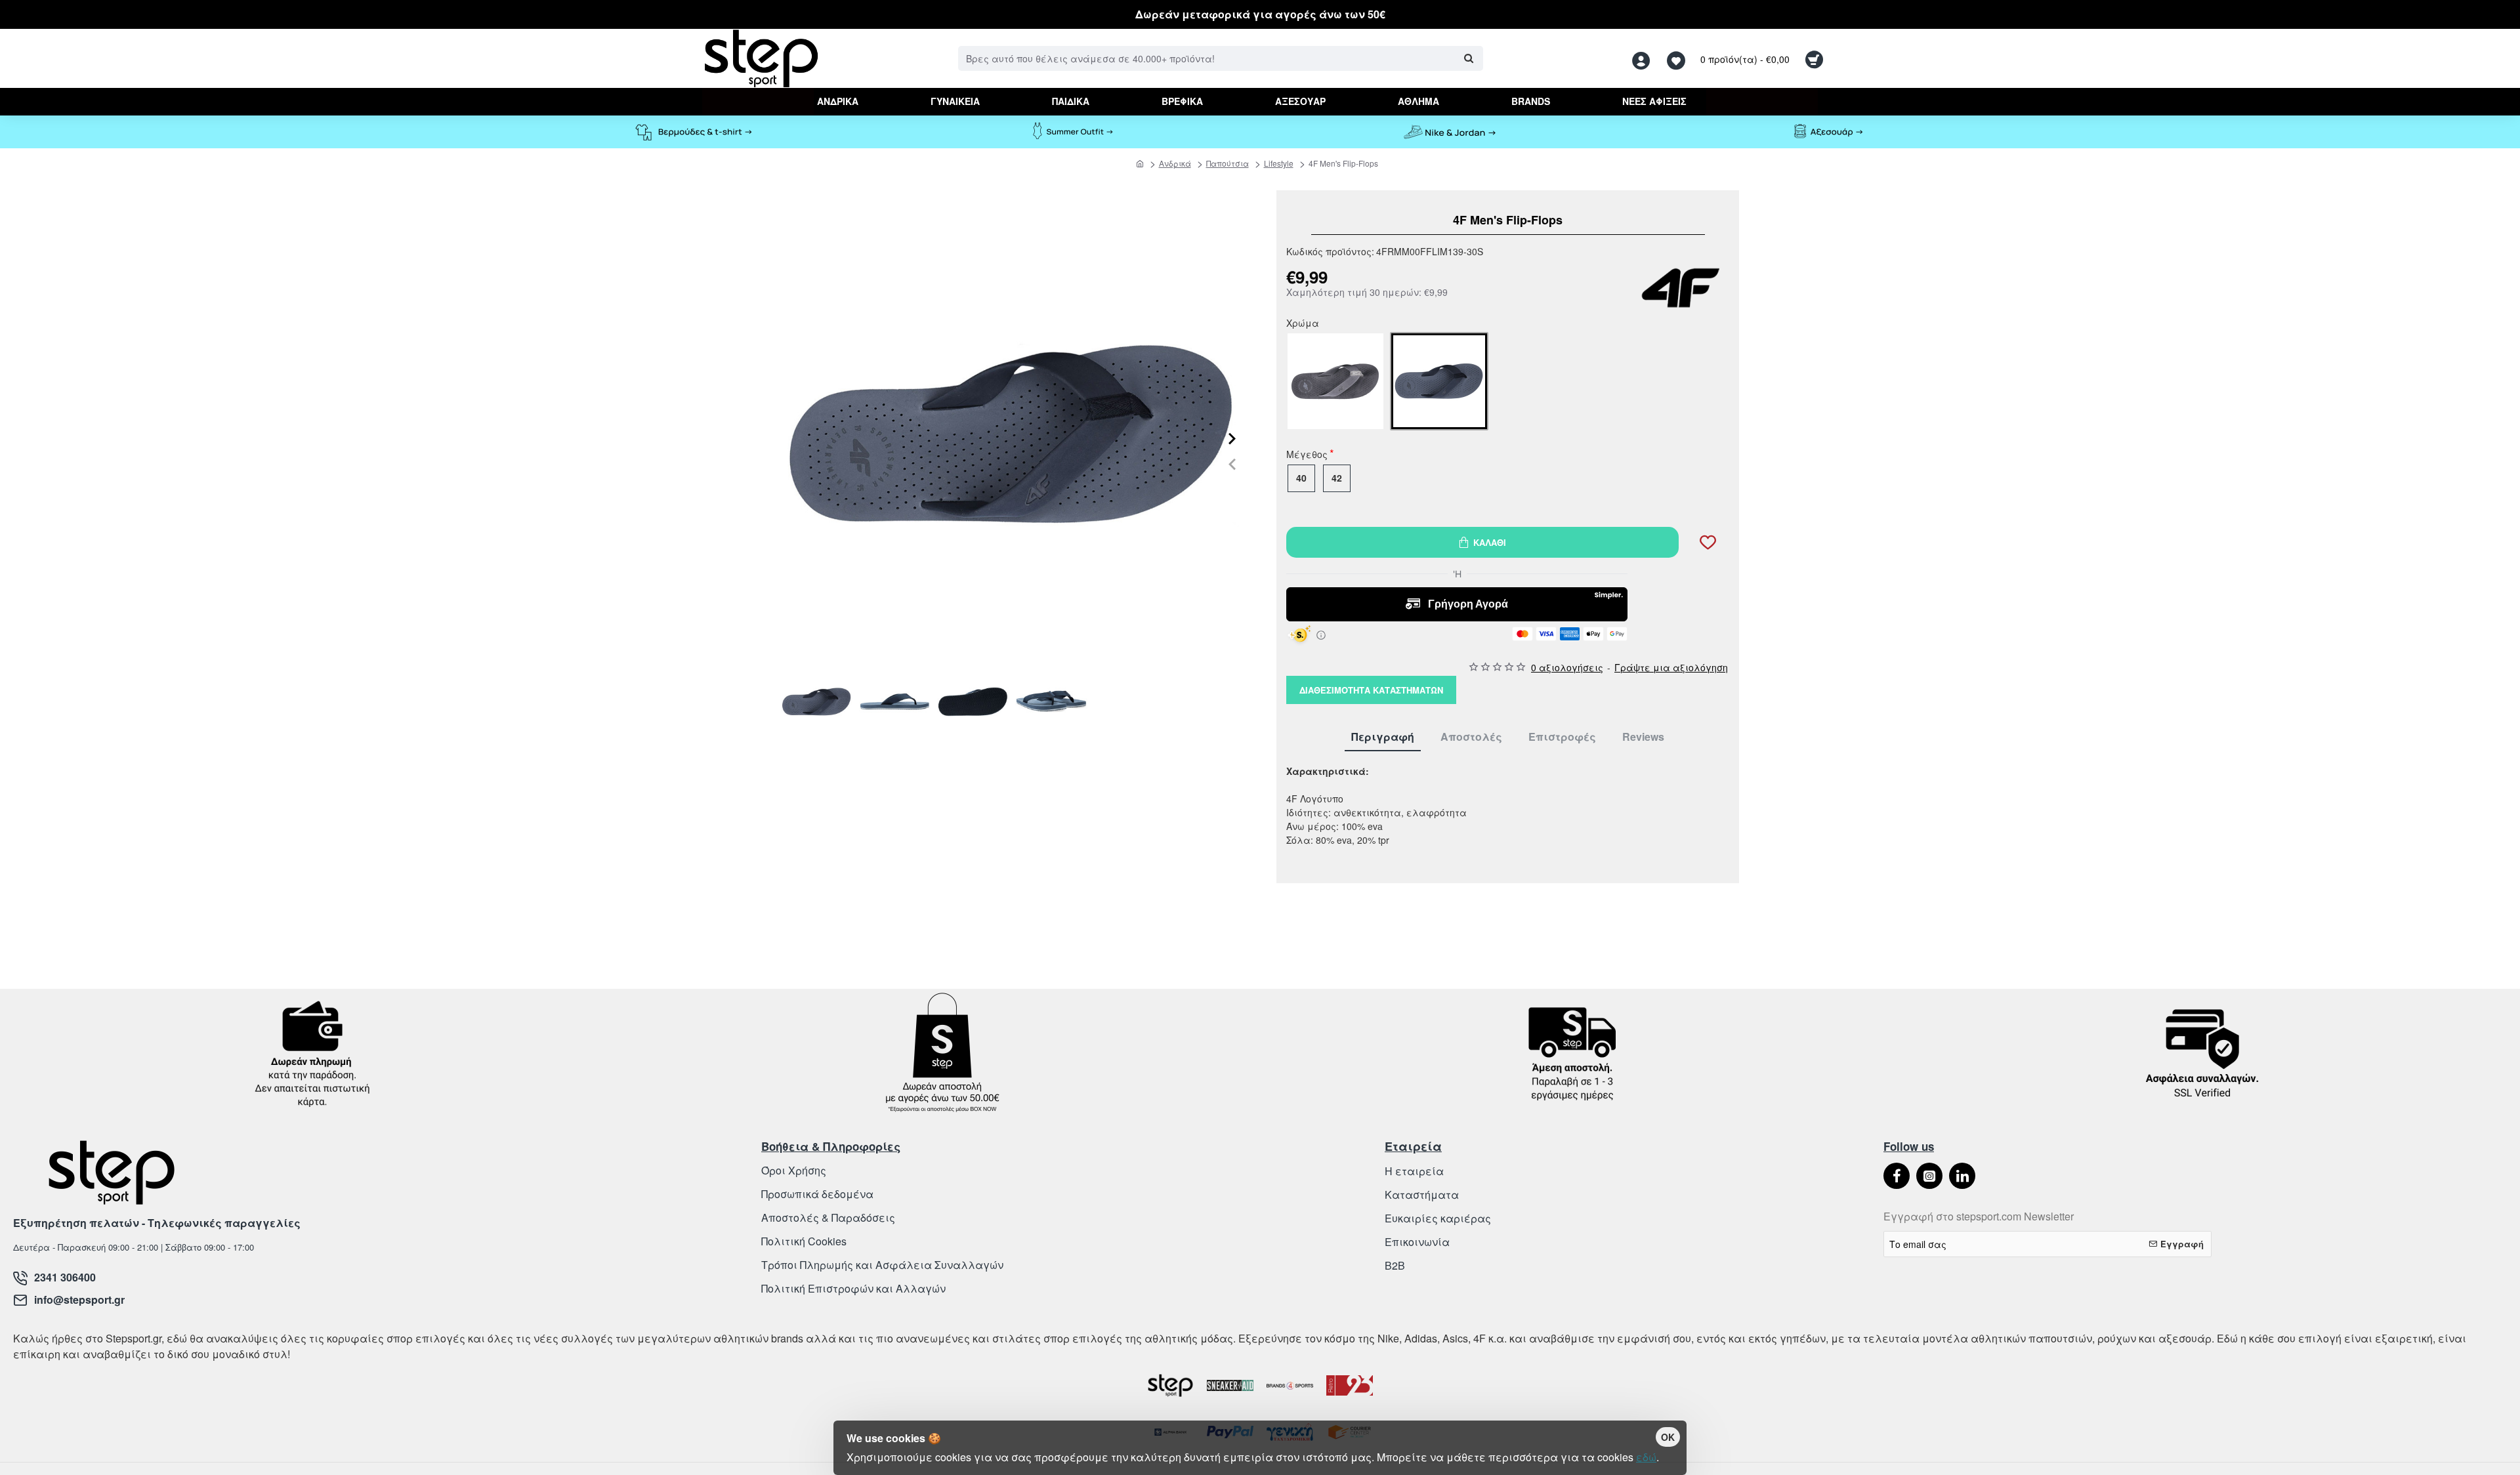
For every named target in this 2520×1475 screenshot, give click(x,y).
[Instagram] (1929, 1176)
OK (1668, 1437)
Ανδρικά (1175, 163)
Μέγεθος (1307, 455)
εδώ (1646, 1457)
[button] (1232, 464)
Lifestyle (1279, 163)
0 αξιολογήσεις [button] (1567, 667)
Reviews (1643, 737)
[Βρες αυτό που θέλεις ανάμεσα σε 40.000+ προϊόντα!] (1468, 58)
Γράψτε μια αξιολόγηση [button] (1671, 667)
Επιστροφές (1562, 737)
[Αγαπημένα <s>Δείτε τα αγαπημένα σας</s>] (1678, 59)
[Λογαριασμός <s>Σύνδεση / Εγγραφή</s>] (1645, 59)
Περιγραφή (1383, 737)
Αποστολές (1471, 737)
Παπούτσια (1228, 163)
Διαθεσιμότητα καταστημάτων (1371, 690)
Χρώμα (1303, 324)
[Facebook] (1897, 1176)
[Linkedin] (1962, 1176)
